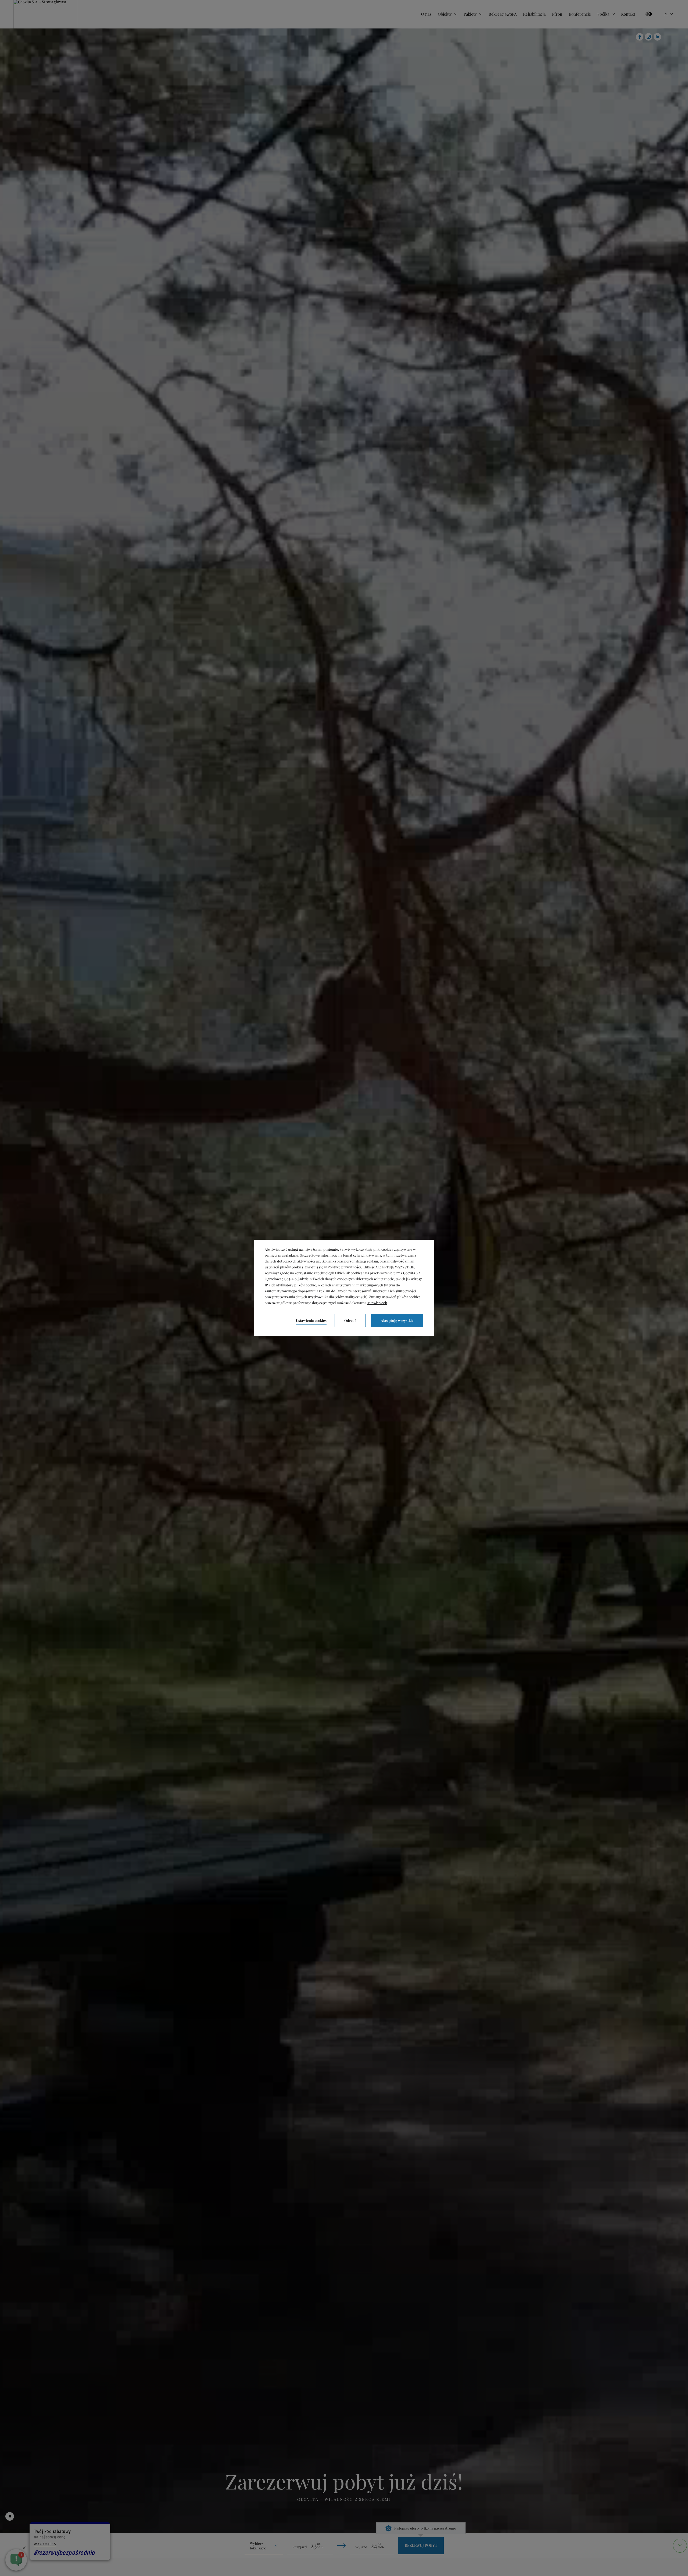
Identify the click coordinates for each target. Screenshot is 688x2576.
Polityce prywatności (344, 1267)
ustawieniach (377, 1303)
